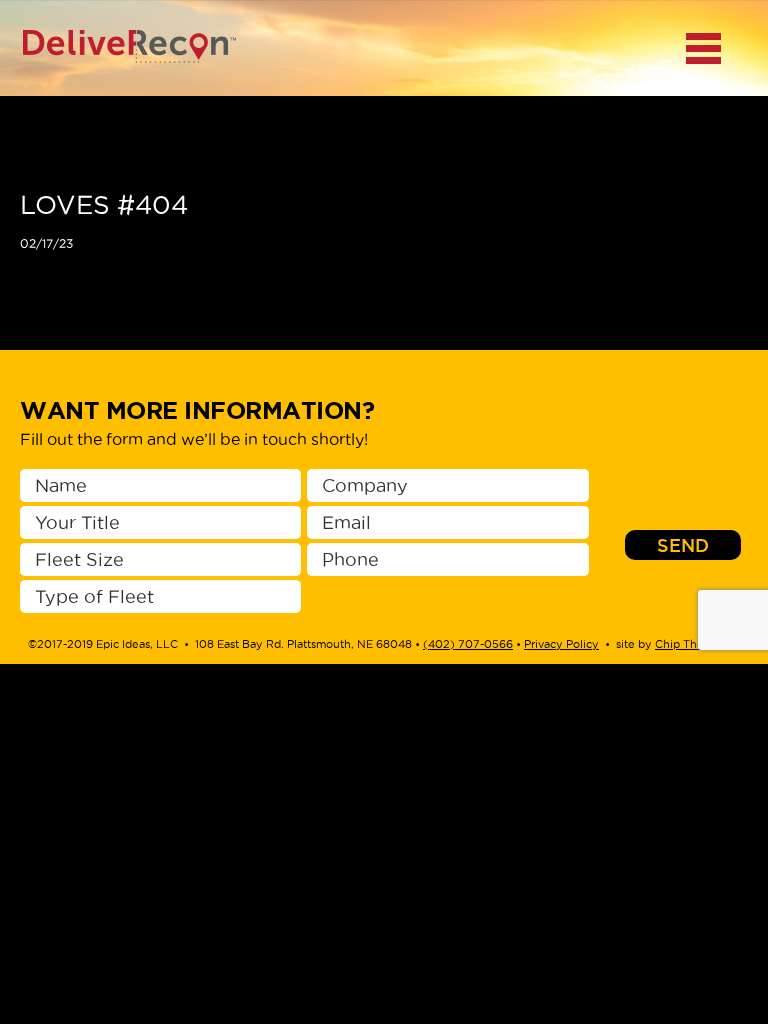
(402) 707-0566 (468, 644)
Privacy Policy (561, 644)
